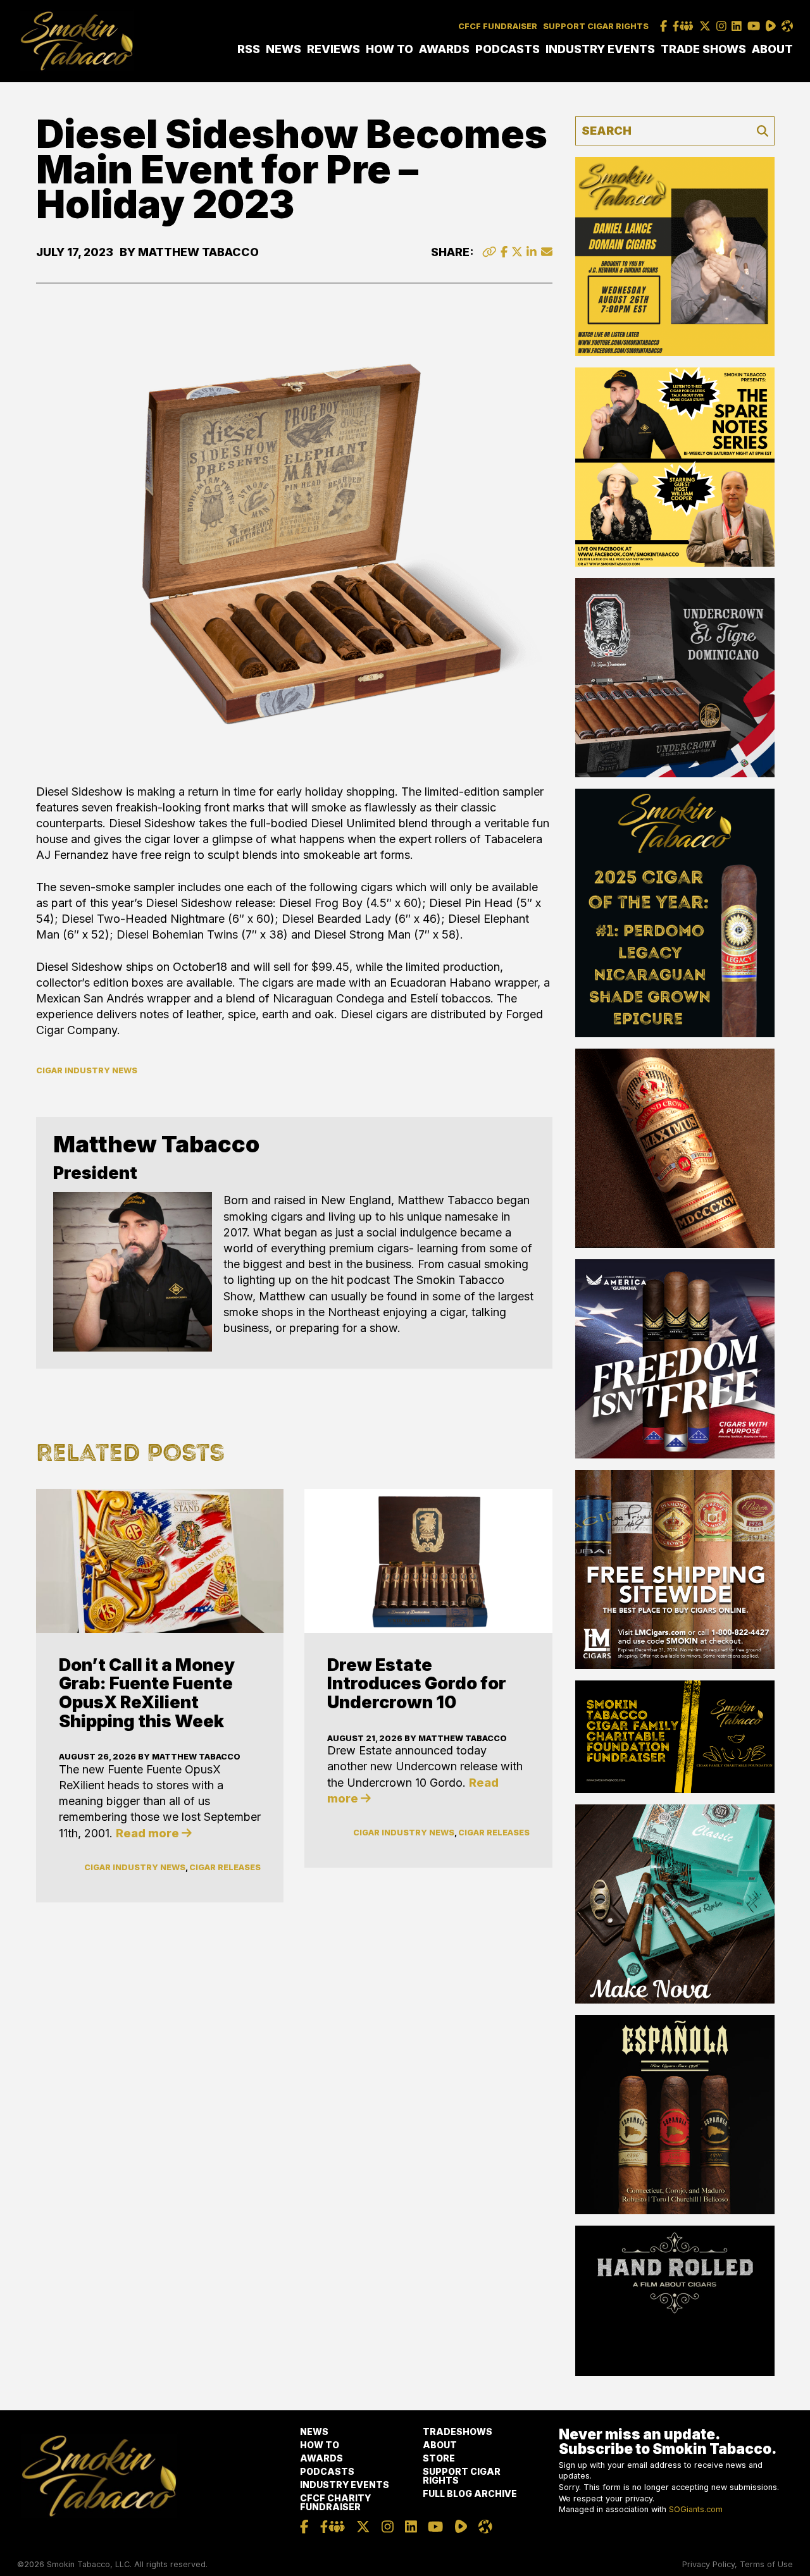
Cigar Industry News (87, 1070)
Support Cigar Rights (596, 26)
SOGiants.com (696, 2509)
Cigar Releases (225, 1867)
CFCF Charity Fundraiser (335, 2502)
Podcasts (508, 49)
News (283, 49)
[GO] (763, 131)
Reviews (333, 49)
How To (389, 49)
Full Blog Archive (470, 2493)
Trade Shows (703, 49)
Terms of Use (766, 2564)
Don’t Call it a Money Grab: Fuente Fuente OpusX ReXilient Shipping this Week (147, 1693)
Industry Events (600, 49)
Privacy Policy (708, 2564)
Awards (444, 49)
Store (439, 2458)
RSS (249, 49)
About (772, 49)
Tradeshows (458, 2431)
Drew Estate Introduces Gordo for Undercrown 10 (417, 1684)
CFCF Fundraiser (498, 26)
